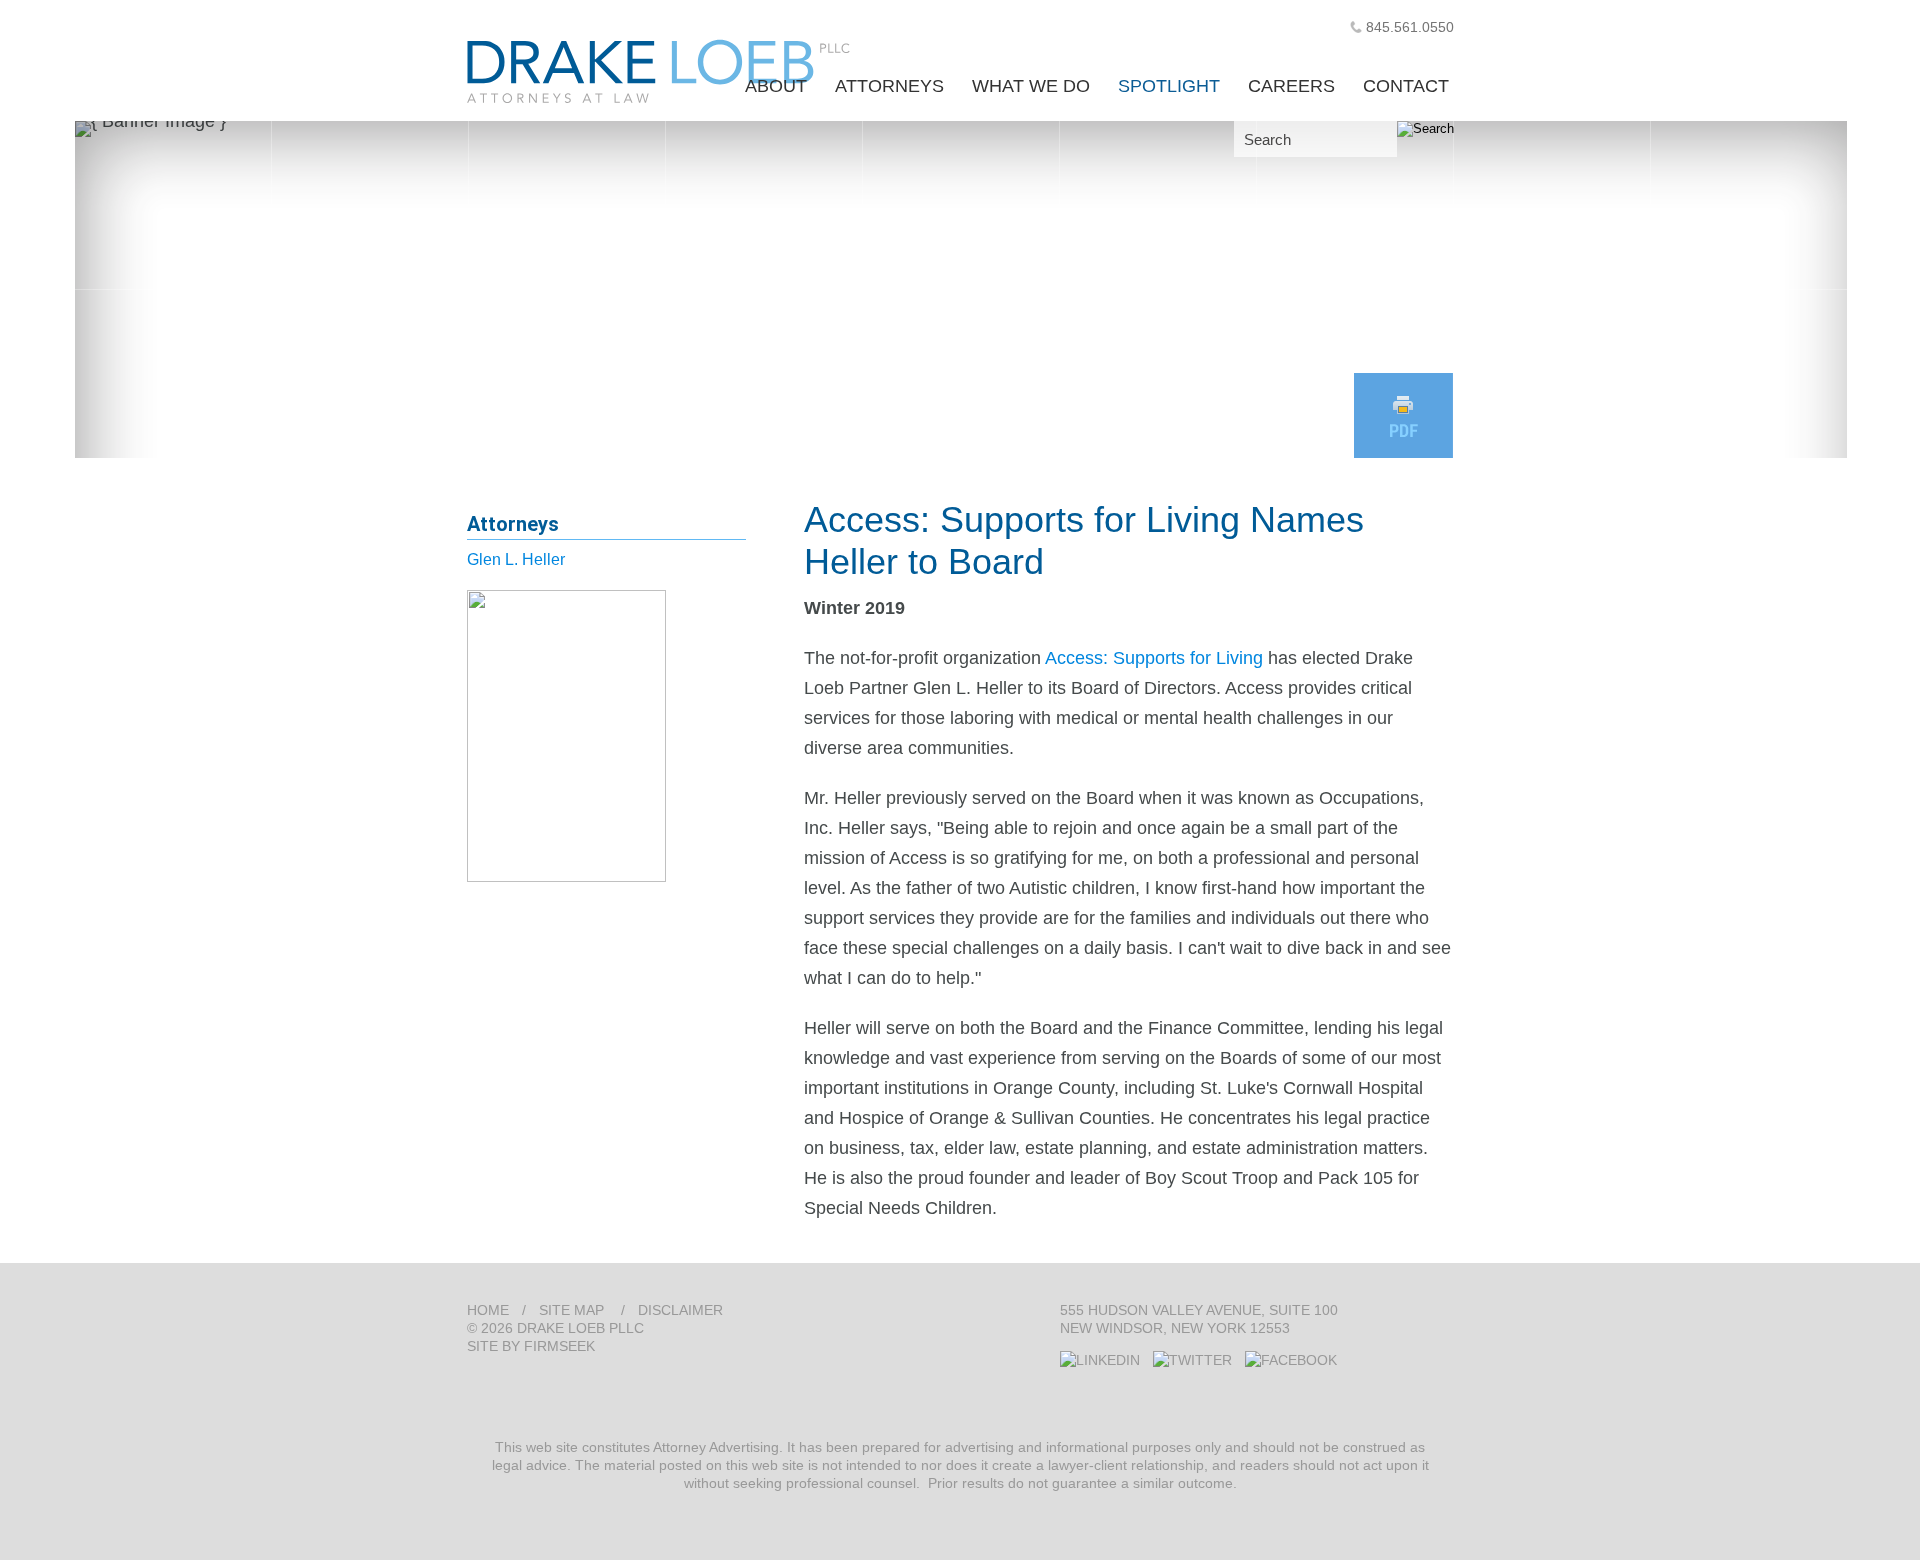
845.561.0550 (1410, 27)
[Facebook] (1291, 1360)
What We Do (1031, 86)
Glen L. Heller (516, 559)
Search (1267, 139)
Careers (1291, 86)
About (776, 86)
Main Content (891, 25)
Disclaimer (680, 1310)
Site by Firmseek (531, 1346)
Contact (1406, 86)
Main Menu (900, 25)
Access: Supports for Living (1154, 658)
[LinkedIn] (1100, 1360)
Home (488, 1310)
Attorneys (889, 86)
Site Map (571, 1310)
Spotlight (1169, 86)
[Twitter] (1192, 1360)
